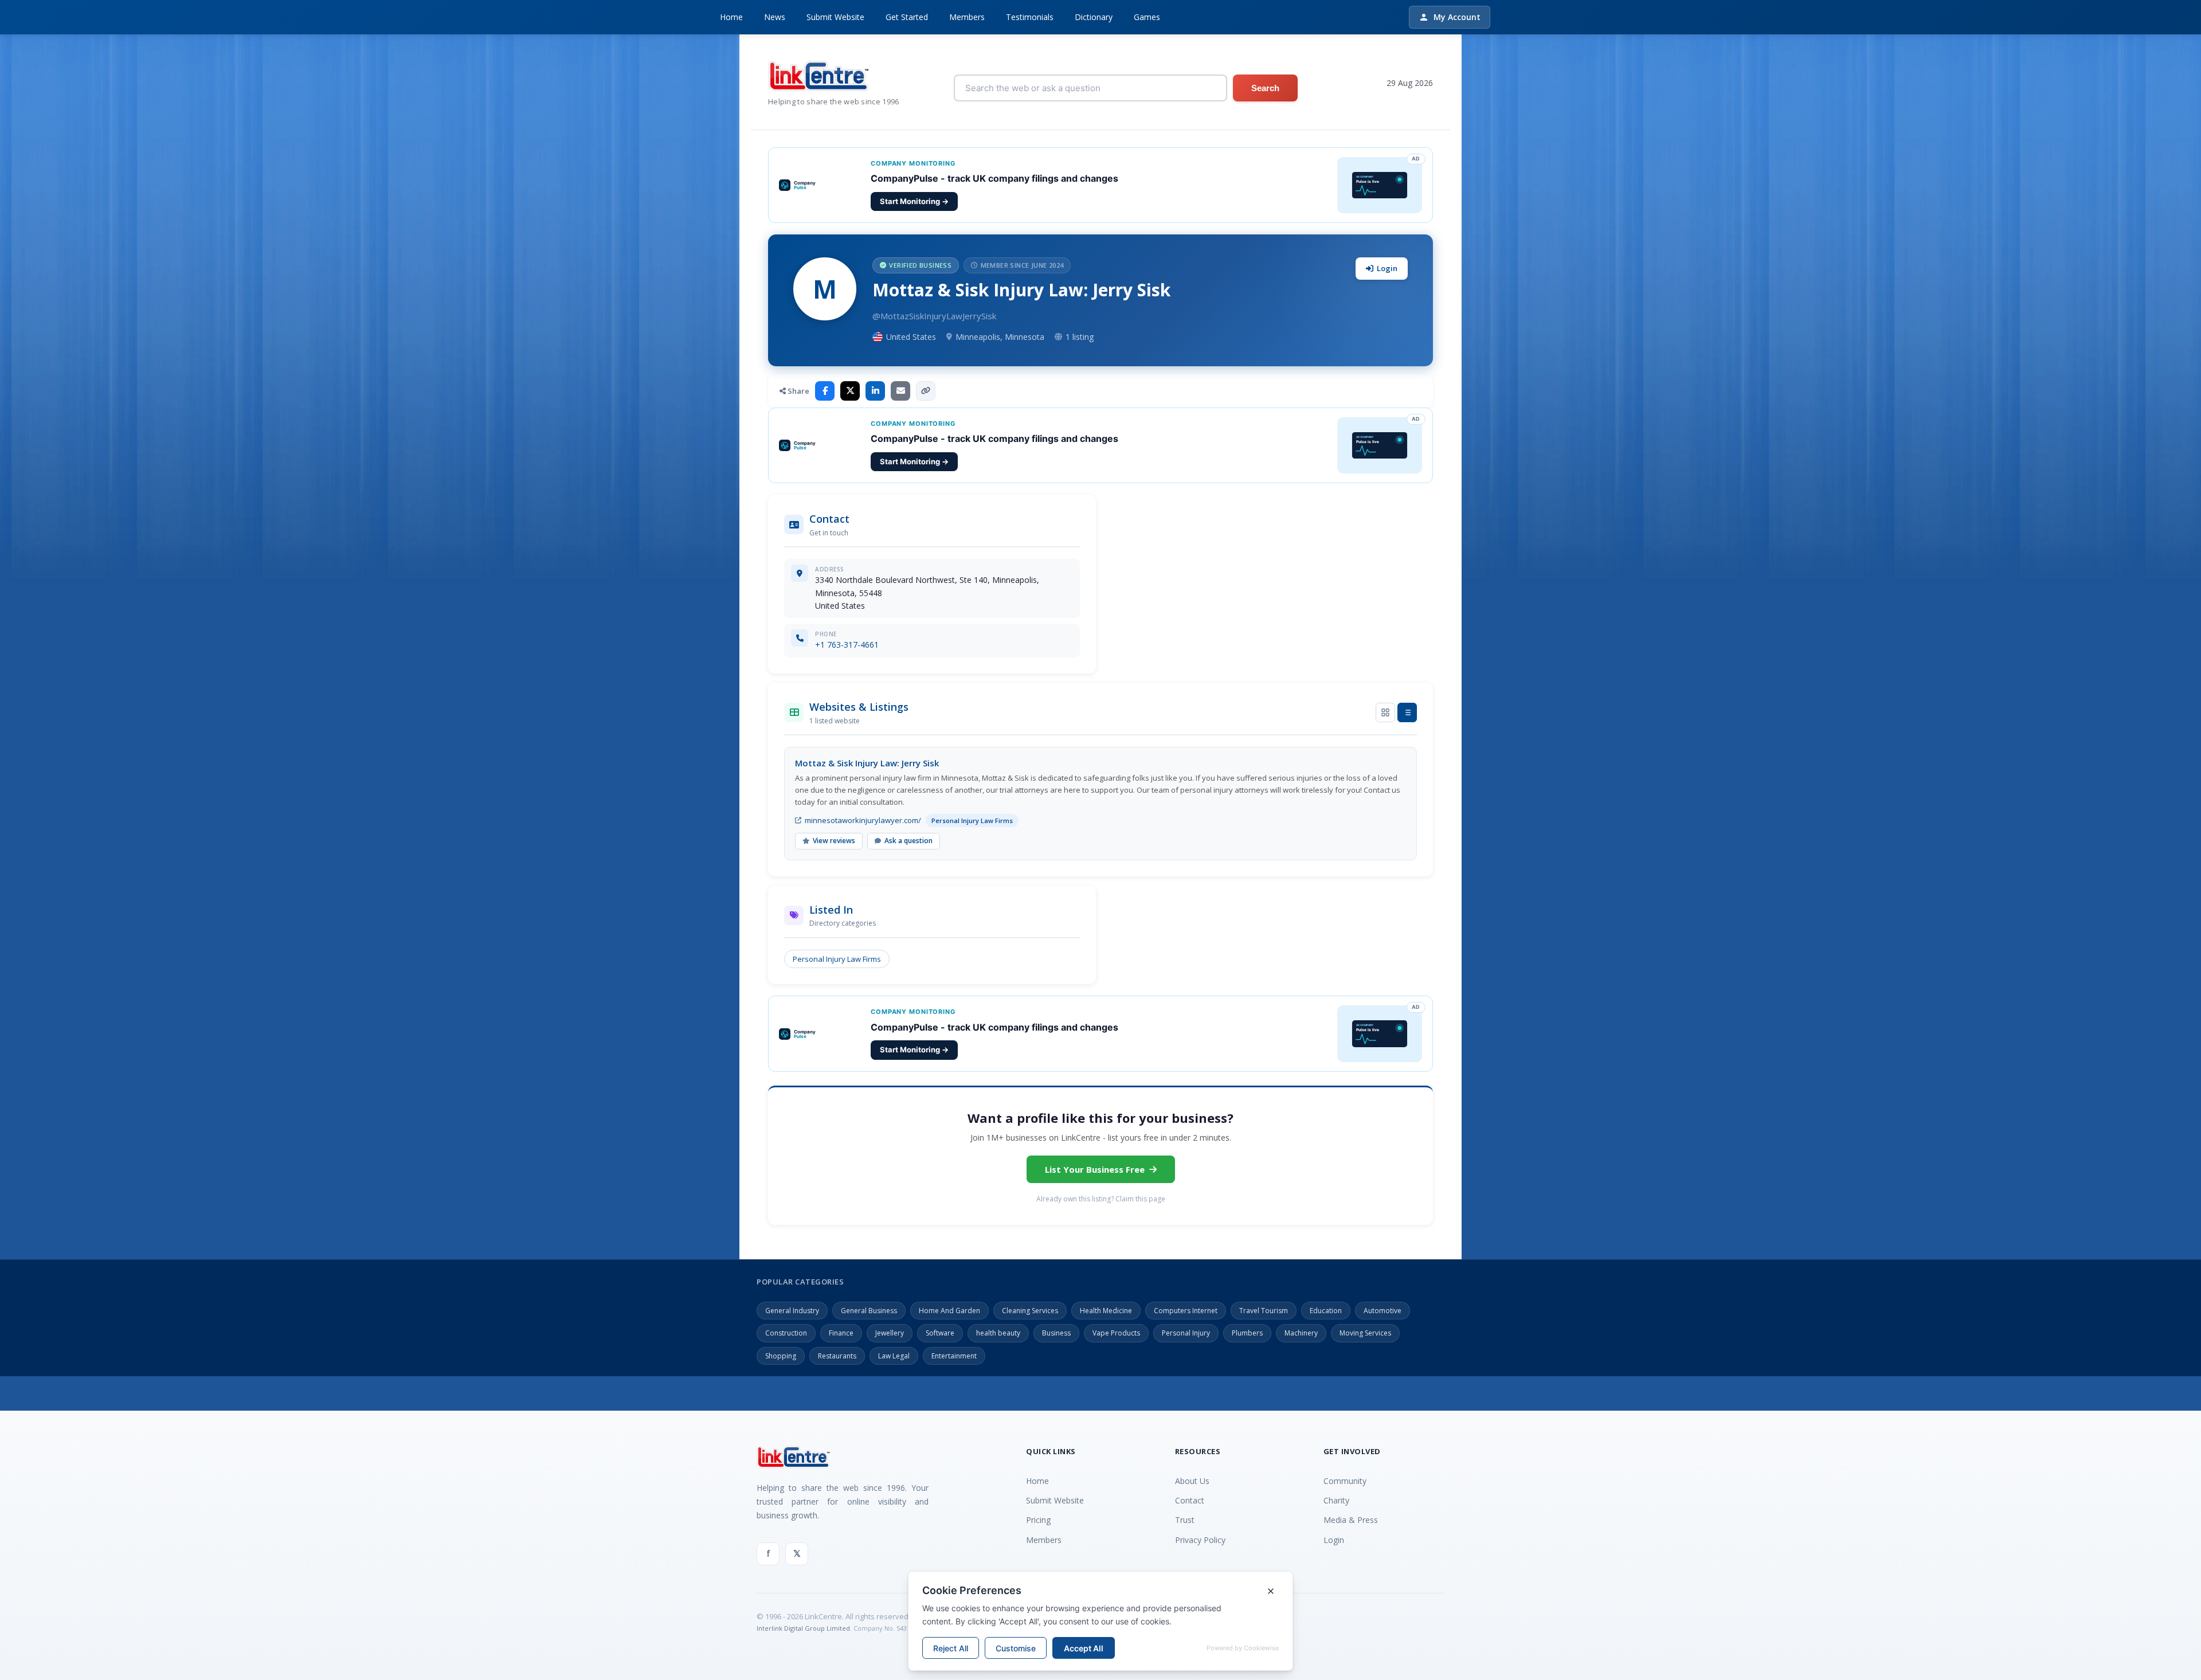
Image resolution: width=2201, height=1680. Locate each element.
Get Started (907, 17)
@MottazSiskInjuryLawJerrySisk (934, 316)
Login (1387, 268)
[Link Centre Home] (834, 76)
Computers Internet (1186, 1311)
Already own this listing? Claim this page (1101, 1199)
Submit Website (835, 17)
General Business (869, 1311)
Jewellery (890, 1333)
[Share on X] (850, 391)
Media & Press (1351, 1520)
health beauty (998, 1333)
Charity (1336, 1500)
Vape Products (1116, 1333)
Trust (1185, 1520)
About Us (1192, 1481)
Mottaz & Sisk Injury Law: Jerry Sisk (867, 763)
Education (1326, 1311)
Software (940, 1333)
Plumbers (1247, 1333)
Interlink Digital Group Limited (803, 1628)
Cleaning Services (1030, 1311)
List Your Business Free (1095, 1169)
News (775, 17)
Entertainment (954, 1356)
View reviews (834, 841)
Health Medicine (1106, 1311)
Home (731, 17)
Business (1056, 1333)
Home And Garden (949, 1311)
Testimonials (1030, 17)
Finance (841, 1333)
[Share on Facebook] (825, 391)
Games (1147, 17)
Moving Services (1365, 1333)
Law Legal (894, 1356)
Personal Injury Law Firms (837, 959)
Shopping (781, 1356)
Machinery (1301, 1333)
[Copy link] (926, 391)
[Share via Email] (900, 391)
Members (967, 17)
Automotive (1383, 1311)
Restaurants (837, 1356)
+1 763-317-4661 (847, 645)
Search (1265, 88)
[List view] (1407, 712)
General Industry (792, 1311)
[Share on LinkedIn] (875, 391)
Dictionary (1094, 17)
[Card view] (1385, 712)
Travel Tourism (1264, 1311)
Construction (786, 1333)
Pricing (1038, 1520)
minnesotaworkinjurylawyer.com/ (863, 820)
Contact (1190, 1500)
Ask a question (908, 841)
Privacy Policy (1200, 1540)
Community (1345, 1481)
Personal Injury (1186, 1333)
